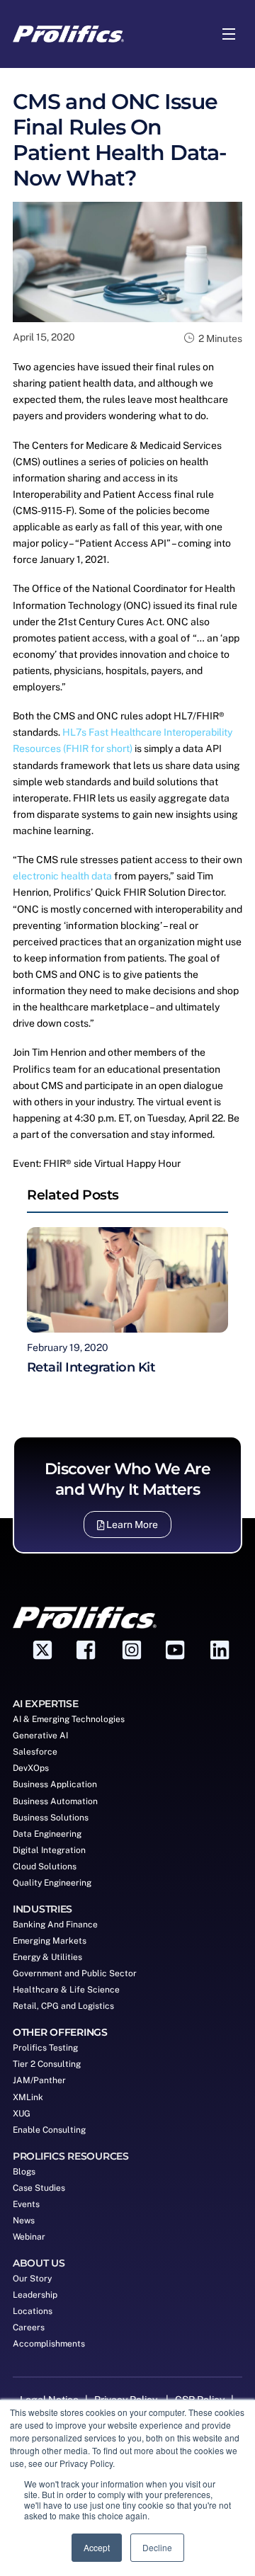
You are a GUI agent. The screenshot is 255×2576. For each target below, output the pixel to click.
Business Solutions (51, 1818)
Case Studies (39, 2188)
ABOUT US (39, 2263)
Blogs (24, 2172)
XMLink (28, 2097)
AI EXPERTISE (46, 1704)
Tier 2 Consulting (47, 2064)
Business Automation (55, 1801)
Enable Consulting (49, 2130)
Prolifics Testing (45, 2048)
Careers (29, 2327)
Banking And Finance (55, 1925)
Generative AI (40, 1736)
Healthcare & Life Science (66, 1990)
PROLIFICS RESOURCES (71, 2156)
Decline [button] (157, 2547)
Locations (33, 2311)
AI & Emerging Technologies (69, 1719)
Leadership (35, 2295)
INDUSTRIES (42, 1909)
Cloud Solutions (45, 1867)
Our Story (32, 2279)
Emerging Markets (50, 1941)
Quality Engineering (52, 1883)
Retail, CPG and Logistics (63, 2006)
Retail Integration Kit (91, 1367)
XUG (22, 2114)
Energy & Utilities (47, 1957)
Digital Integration (49, 1850)
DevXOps (31, 1768)
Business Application (55, 1784)
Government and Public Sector (75, 1973)
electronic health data (62, 876)
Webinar (29, 2237)
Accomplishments (49, 2344)
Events (26, 2204)
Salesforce (35, 1752)
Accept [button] (97, 2547)
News (24, 2221)
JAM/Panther (39, 2080)
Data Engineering (47, 1834)
